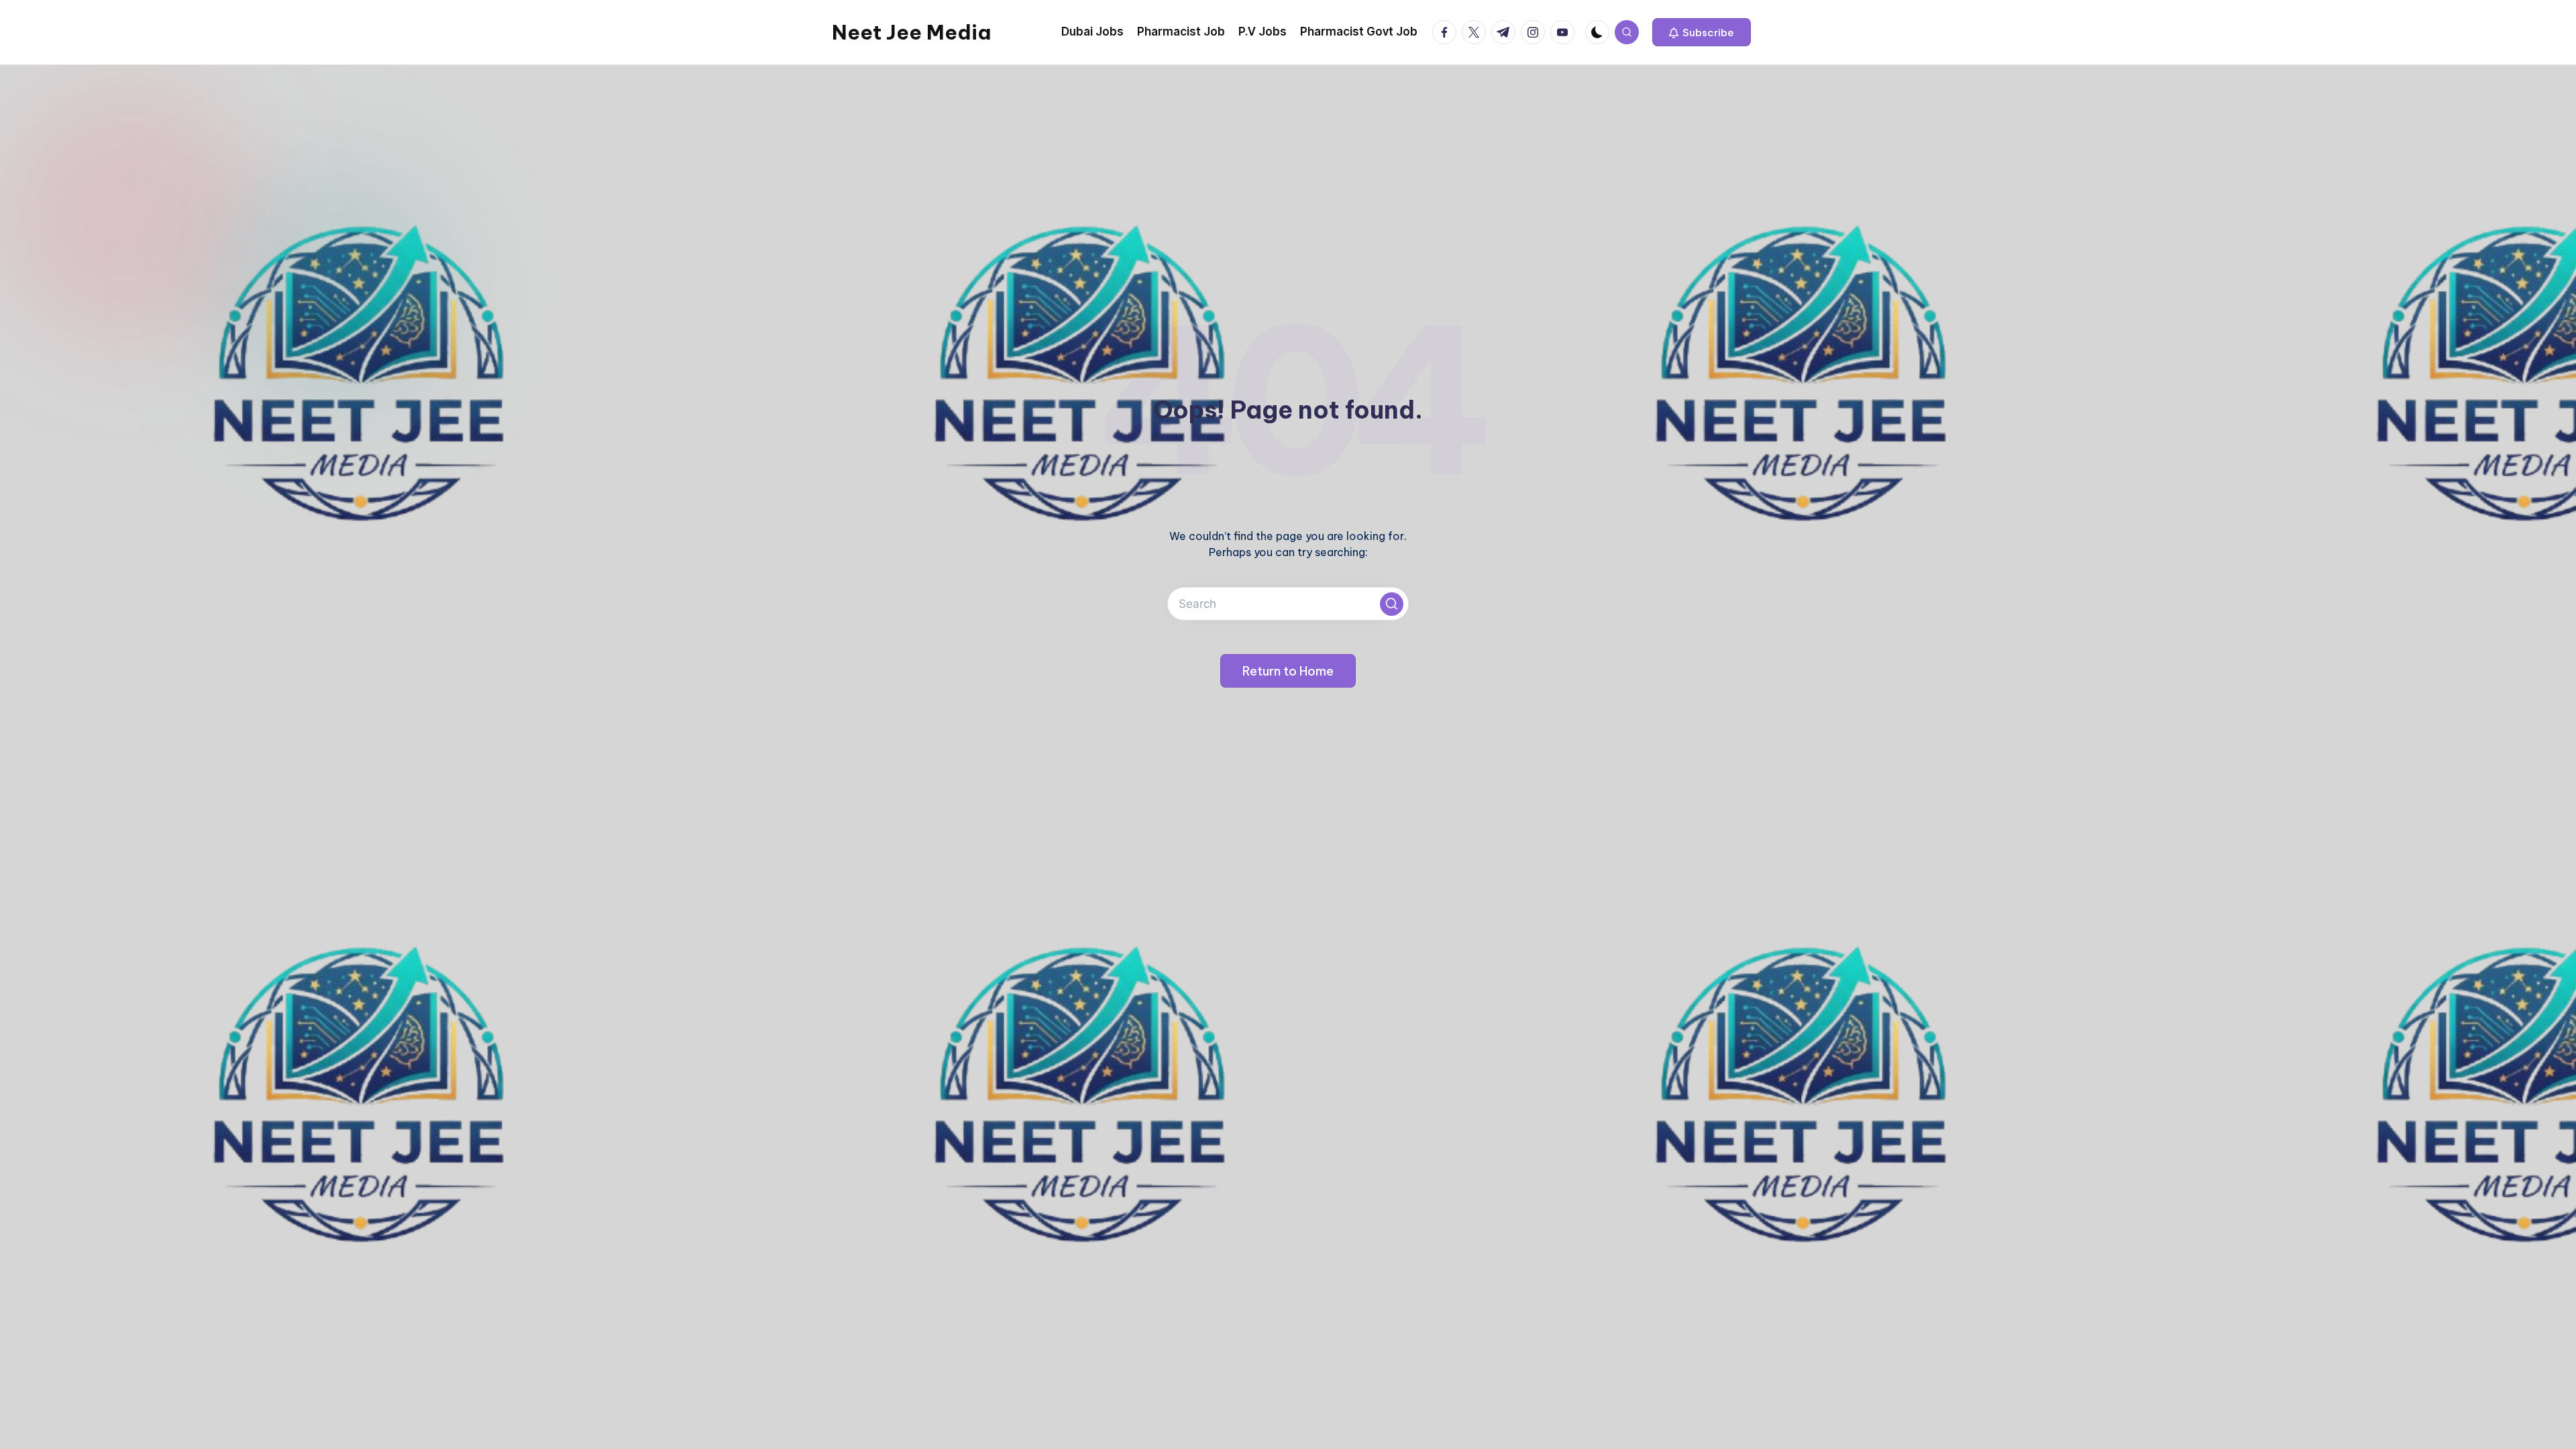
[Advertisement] (1288, 166)
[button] (1702, 32)
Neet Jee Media (911, 32)
